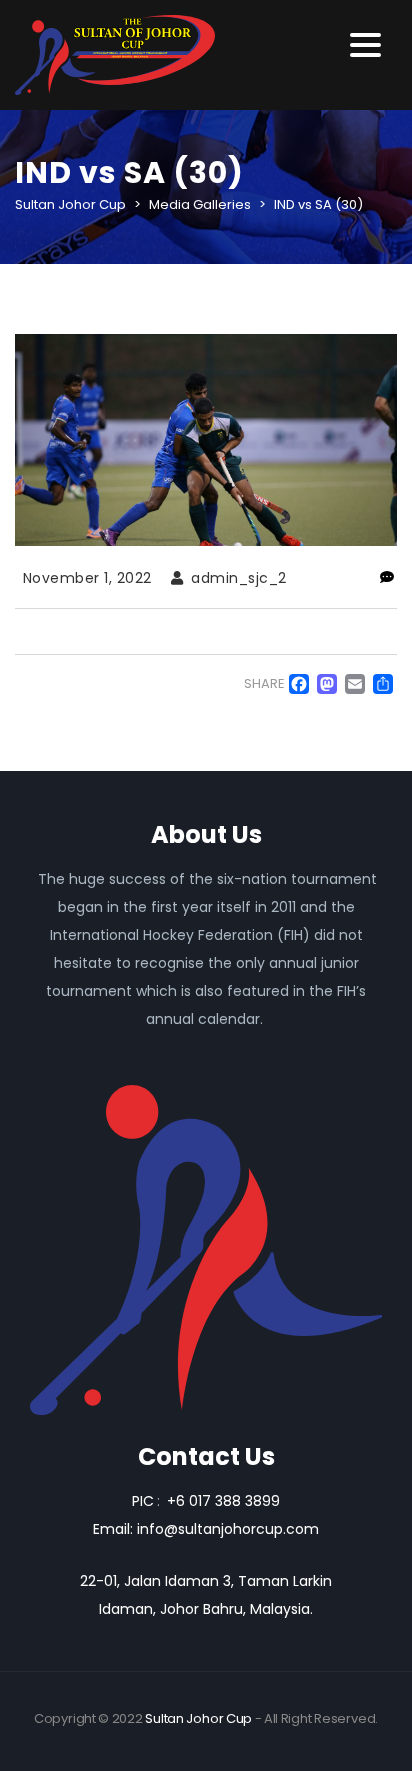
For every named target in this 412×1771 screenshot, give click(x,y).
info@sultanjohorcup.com (228, 1529)
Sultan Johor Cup (198, 1718)
